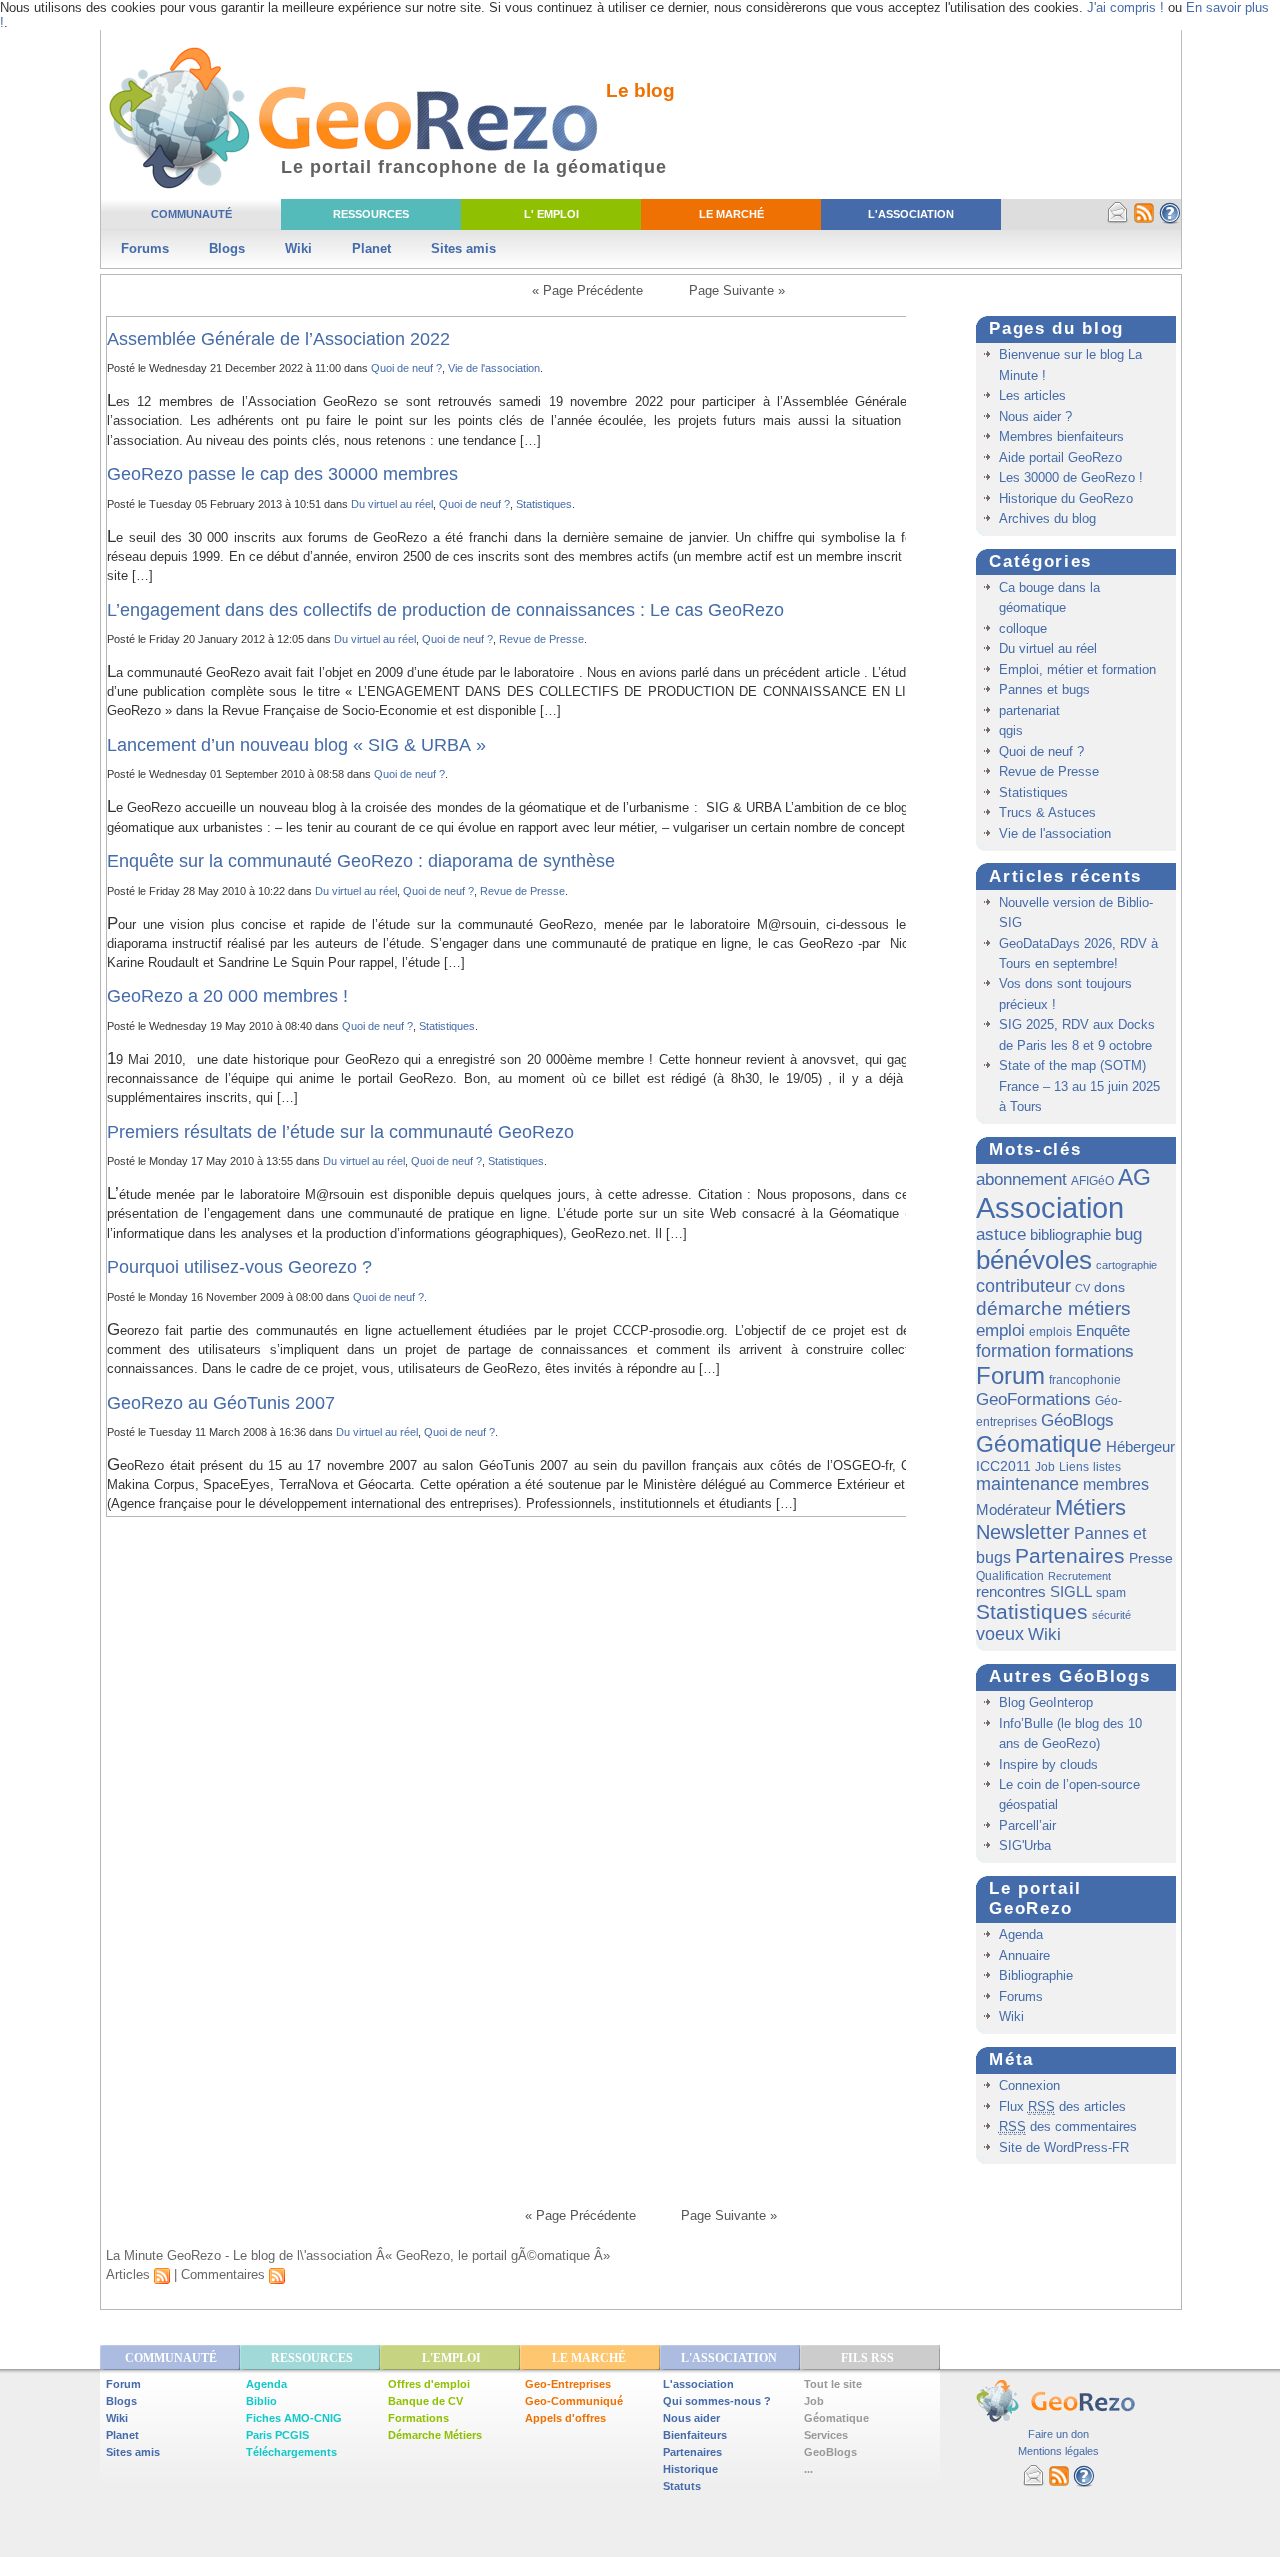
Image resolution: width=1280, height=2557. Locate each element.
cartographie (1126, 1265)
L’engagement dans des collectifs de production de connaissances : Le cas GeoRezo (445, 610)
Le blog (640, 90)
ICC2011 (1003, 1466)
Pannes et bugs (1044, 689)
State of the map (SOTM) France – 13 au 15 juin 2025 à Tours (1079, 1086)
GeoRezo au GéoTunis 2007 (221, 1403)
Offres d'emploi (429, 2384)
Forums (145, 248)
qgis (1011, 730)
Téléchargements (291, 2452)
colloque (1023, 628)
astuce (1001, 1234)
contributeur (1023, 1286)
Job (1045, 1467)
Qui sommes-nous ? (717, 2401)
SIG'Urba (1025, 1845)
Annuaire (1024, 1955)
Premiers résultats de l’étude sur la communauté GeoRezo (340, 1132)
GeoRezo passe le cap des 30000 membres (282, 474)
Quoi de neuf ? (406, 368)
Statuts (682, 2486)
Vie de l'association (494, 368)
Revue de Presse (541, 639)
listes (1107, 1467)
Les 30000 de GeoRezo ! (1071, 477)
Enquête (1103, 1330)
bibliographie (1070, 1234)
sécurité (1111, 1615)
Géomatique (1039, 1444)
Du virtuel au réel (392, 504)
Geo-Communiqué (574, 2401)
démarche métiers (1053, 1308)
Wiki (298, 248)
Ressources (371, 214)
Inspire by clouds (1048, 1764)
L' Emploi (551, 214)
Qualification (1010, 1576)
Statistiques (544, 504)
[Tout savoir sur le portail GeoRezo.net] (1170, 220)
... (808, 2469)
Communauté (191, 214)
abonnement (1021, 1179)
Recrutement (1079, 1576)
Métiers (1090, 1507)
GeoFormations (1033, 1399)
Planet (371, 248)
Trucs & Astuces (1047, 812)
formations (1094, 1351)
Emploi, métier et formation (1077, 669)
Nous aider (691, 2418)
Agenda (1021, 1934)
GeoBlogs (830, 2452)
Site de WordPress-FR (1064, 2147)
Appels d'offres (565, 2418)
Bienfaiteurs (695, 2435)
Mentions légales (1058, 2451)
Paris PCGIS (277, 2435)
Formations (418, 2418)
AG (1134, 1177)
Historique (690, 2469)
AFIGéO (1092, 1181)
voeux (1000, 1634)
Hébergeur (1140, 1446)
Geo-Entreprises (568, 2384)
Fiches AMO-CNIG (294, 2418)
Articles (130, 2274)
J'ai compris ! (1125, 7)
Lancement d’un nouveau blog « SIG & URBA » (296, 745)
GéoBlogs (1077, 1420)
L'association (698, 2384)
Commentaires (225, 2274)
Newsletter (1023, 1532)
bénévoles (1034, 1260)
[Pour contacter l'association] (1118, 220)
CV (1082, 1288)
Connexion (1029, 2085)
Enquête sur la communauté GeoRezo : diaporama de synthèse (361, 861)
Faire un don (1058, 2434)
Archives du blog (1047, 518)
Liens (1074, 1467)
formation (1013, 1351)
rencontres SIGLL (1034, 1591)
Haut (1133, 2215)
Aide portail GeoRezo (1060, 457)
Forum (1010, 1375)
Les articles (1032, 395)
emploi (1000, 1330)
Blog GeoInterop (1046, 1702)
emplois (1050, 1332)
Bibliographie (1036, 1975)
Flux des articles (1062, 2106)
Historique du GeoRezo (1066, 498)
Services (826, 2435)
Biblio (261, 2401)
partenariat (1029, 710)
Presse (1151, 1558)
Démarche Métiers (435, 2435)
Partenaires (1070, 1555)
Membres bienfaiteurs (1061, 436)
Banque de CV (425, 2401)
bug (1128, 1234)
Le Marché (731, 214)
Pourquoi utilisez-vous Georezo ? (239, 1267)
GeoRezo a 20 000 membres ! (227, 996)
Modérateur (1013, 1509)
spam (1111, 1593)
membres (1116, 1484)
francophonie (1085, 1380)
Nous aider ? (1035, 416)
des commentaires (1068, 2126)
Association (1050, 1207)
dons (1109, 1287)
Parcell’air (1027, 1825)
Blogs (227, 248)
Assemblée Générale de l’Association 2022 (278, 339)
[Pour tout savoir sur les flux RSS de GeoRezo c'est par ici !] (1144, 220)
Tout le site (833, 2384)
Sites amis (463, 248)
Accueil (176, 2215)
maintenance (1027, 1484)
